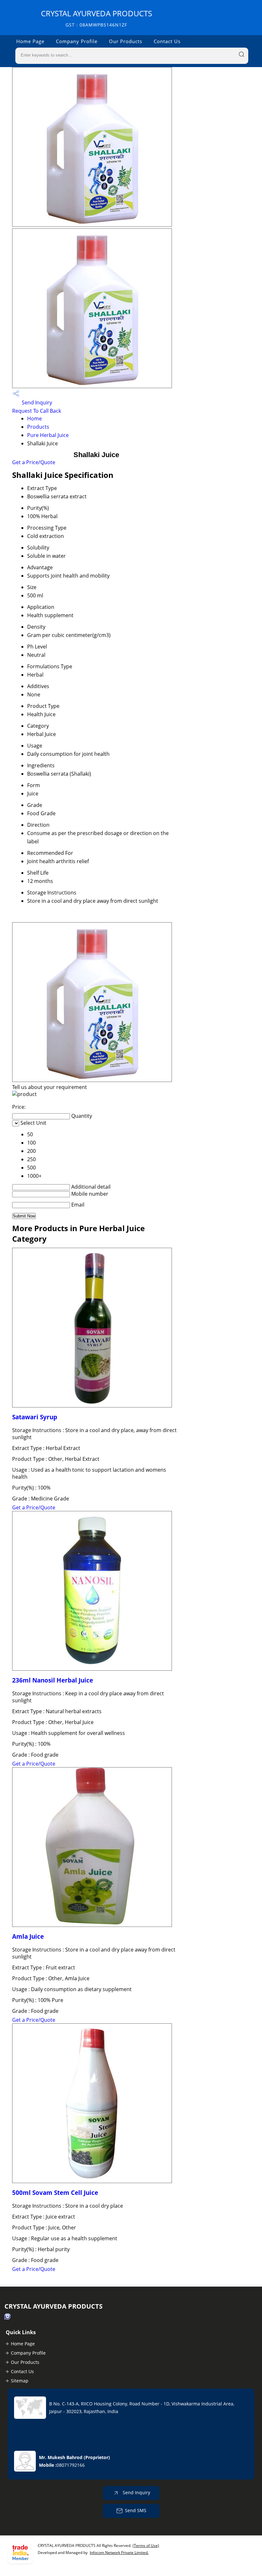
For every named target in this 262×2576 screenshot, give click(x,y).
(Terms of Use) (146, 2545)
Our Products (126, 41)
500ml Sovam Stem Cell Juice (55, 2193)
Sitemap (20, 2381)
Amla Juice (28, 1936)
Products (38, 427)
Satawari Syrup (35, 1417)
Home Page (30, 41)
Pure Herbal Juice (48, 435)
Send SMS (136, 2510)
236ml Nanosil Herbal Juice (53, 1680)
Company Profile (77, 41)
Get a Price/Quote (34, 462)
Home (35, 418)
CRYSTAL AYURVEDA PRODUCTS (96, 18)
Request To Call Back (37, 411)
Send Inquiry (36, 402)
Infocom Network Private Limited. (119, 2553)
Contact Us (167, 41)
